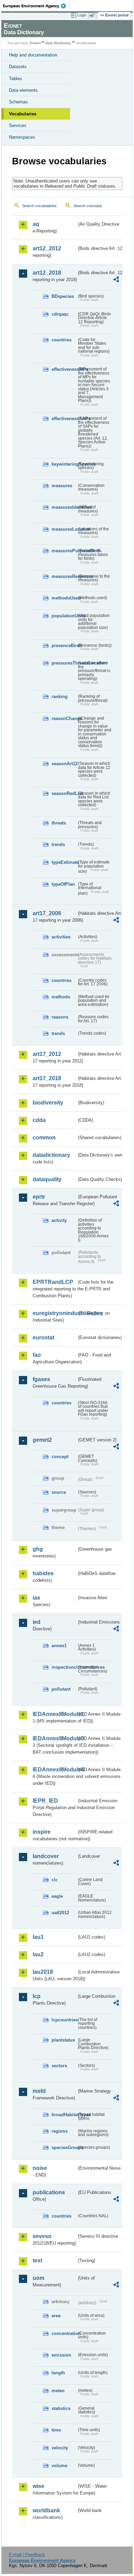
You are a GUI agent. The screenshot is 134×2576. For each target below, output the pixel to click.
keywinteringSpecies (64, 464)
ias (36, 1598)
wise (38, 2486)
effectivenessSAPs (64, 419)
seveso (42, 2236)
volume (59, 2466)
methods (61, 997)
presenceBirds (64, 646)
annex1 (59, 1646)
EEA (37, 6)
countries (62, 340)
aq (36, 224)
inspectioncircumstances (64, 1667)
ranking (60, 697)
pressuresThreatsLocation (64, 663)
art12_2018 (47, 273)
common (44, 1138)
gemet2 (42, 1440)
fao (37, 1355)
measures (62, 486)
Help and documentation (33, 55)
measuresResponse (64, 576)
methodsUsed (64, 598)
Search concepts (88, 206)
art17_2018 (47, 1078)
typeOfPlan (63, 884)
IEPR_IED (45, 1801)
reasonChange (64, 718)
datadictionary (51, 1155)
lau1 (38, 1937)
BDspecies (63, 296)
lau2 (38, 1954)
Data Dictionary (58, 43)
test (37, 2261)
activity (59, 1220)
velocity (60, 2448)
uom (38, 2278)
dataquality (47, 1179)
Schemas (18, 102)
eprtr (39, 1197)
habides (43, 1573)
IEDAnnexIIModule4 (55, 1770)
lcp (37, 1996)
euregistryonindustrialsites (55, 1313)
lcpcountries (64, 2020)
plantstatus (63, 2040)
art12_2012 (47, 248)
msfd (39, 2091)
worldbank (46, 2510)
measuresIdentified (64, 507)
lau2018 (43, 1972)
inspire (42, 1832)
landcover (46, 1856)
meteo (58, 2391)
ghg (38, 1549)
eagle (57, 1896)
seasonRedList (64, 793)
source (59, 1492)
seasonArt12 (64, 764)
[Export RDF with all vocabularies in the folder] (116, 280)
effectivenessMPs (64, 369)
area (56, 2316)
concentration (64, 2333)
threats (59, 823)
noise (40, 2168)
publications (49, 2192)
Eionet (35, 43)
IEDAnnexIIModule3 (55, 1738)
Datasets (18, 67)
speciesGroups (64, 2148)
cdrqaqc (60, 314)
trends (58, 844)
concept (60, 1457)
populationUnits (64, 616)
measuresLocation (64, 529)
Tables (15, 79)
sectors (59, 2066)
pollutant (61, 1689)
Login (82, 15)
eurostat (43, 1337)
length (58, 2373)
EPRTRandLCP (53, 1282)
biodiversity (48, 1103)
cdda (39, 1120)
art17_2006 (47, 913)
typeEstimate (64, 862)
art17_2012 (47, 1054)
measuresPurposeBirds (64, 551)
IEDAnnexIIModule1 (55, 1714)
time (56, 2430)
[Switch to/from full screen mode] (93, 15)
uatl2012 (60, 1913)
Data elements (23, 90)
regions (60, 2131)
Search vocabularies (40, 206)
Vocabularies (23, 114)
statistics (61, 2408)
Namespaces (22, 137)
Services (18, 125)
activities (61, 937)
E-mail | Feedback (27, 2555)
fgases (41, 1379)
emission (61, 2355)
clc (55, 1880)
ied (37, 1622)
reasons (60, 1017)
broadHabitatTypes (64, 2115)
